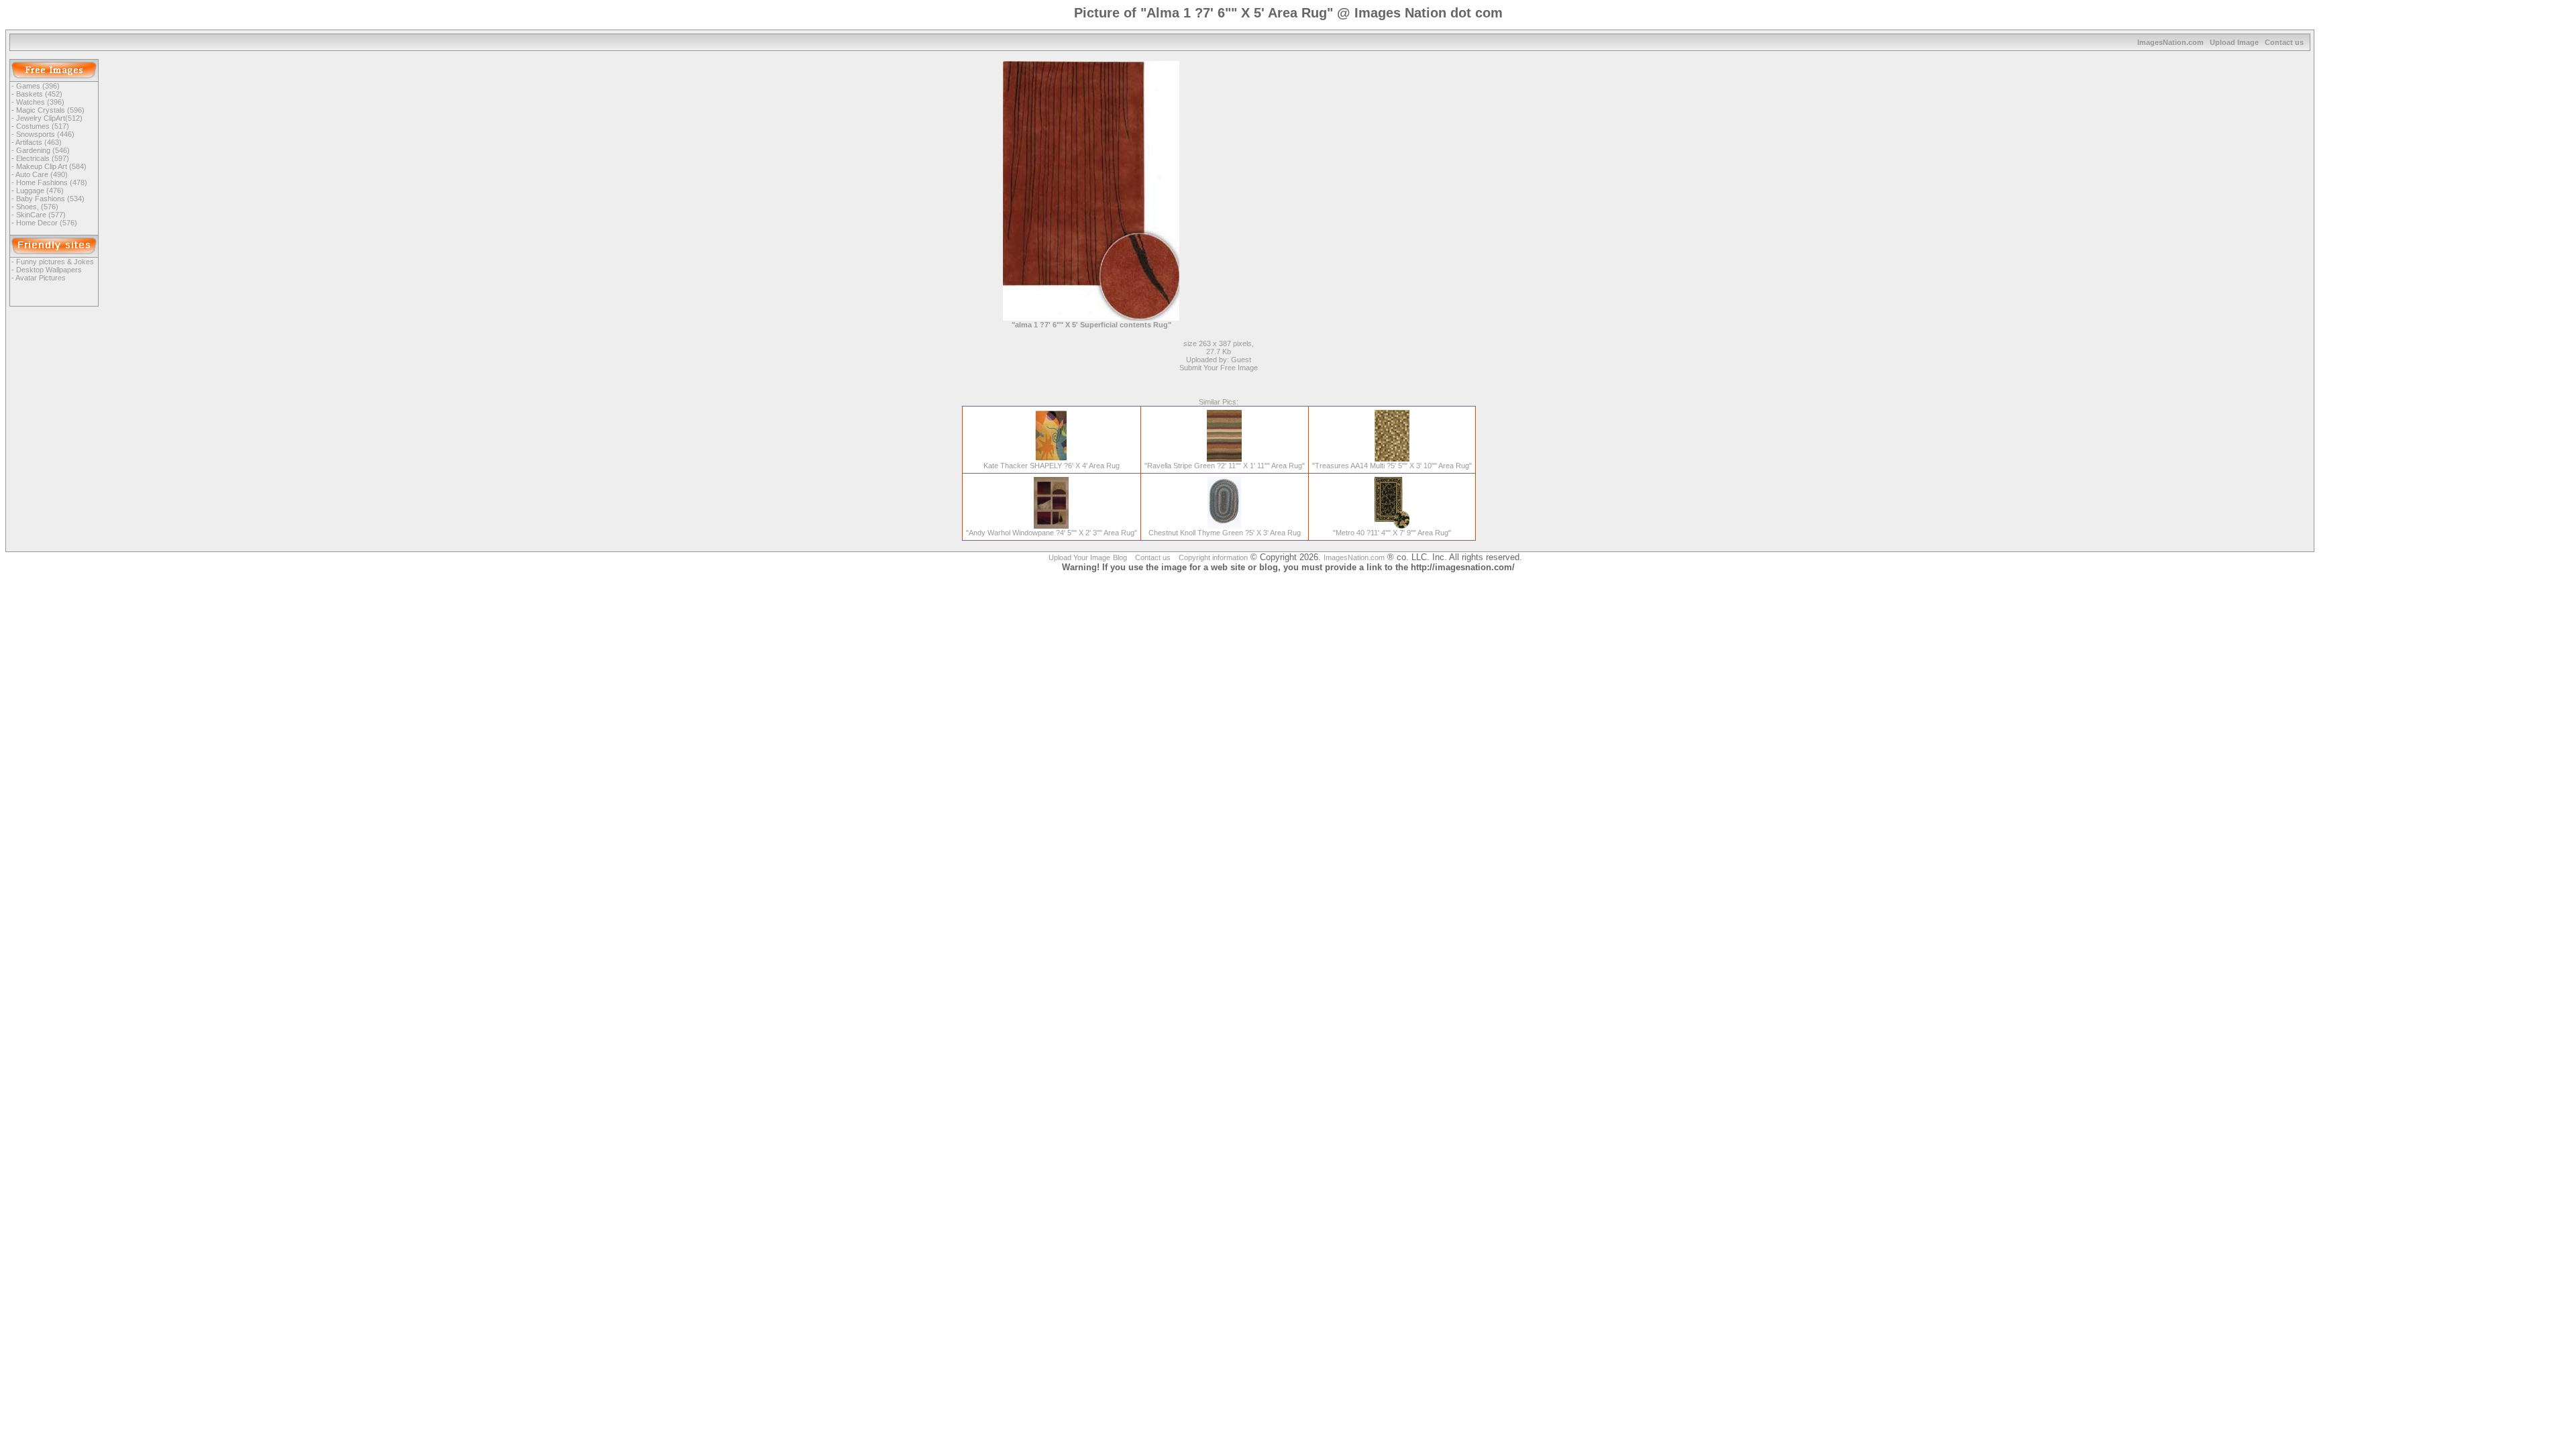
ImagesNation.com (2170, 42)
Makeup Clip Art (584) (51, 166)
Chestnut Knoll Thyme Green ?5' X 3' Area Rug (1225, 533)
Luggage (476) (40, 191)
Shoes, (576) (37, 207)
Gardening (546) (43, 150)
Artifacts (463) (39, 142)
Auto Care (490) (42, 174)
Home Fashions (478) (52, 182)
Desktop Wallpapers (49, 270)
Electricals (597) (43, 158)
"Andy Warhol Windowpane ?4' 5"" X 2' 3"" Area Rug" (1052, 533)
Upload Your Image (1079, 557)
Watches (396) (40, 102)
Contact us (2284, 42)
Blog (1120, 557)
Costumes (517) (43, 126)
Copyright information (1213, 557)
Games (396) (38, 86)
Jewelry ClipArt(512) (49, 118)
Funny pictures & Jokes (55, 262)
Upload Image (2234, 42)
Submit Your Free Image (1219, 368)
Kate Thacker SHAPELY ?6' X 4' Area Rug (1052, 466)
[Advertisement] (1322, 155)
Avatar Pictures (41, 278)
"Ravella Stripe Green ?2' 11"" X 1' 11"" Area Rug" (1225, 466)
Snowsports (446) (45, 134)
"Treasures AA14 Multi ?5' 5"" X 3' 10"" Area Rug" (1392, 466)
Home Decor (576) (47, 223)
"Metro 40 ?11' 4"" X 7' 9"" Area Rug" (1392, 533)
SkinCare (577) (41, 215)
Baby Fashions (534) (50, 199)
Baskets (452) (39, 94)
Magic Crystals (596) (50, 110)
